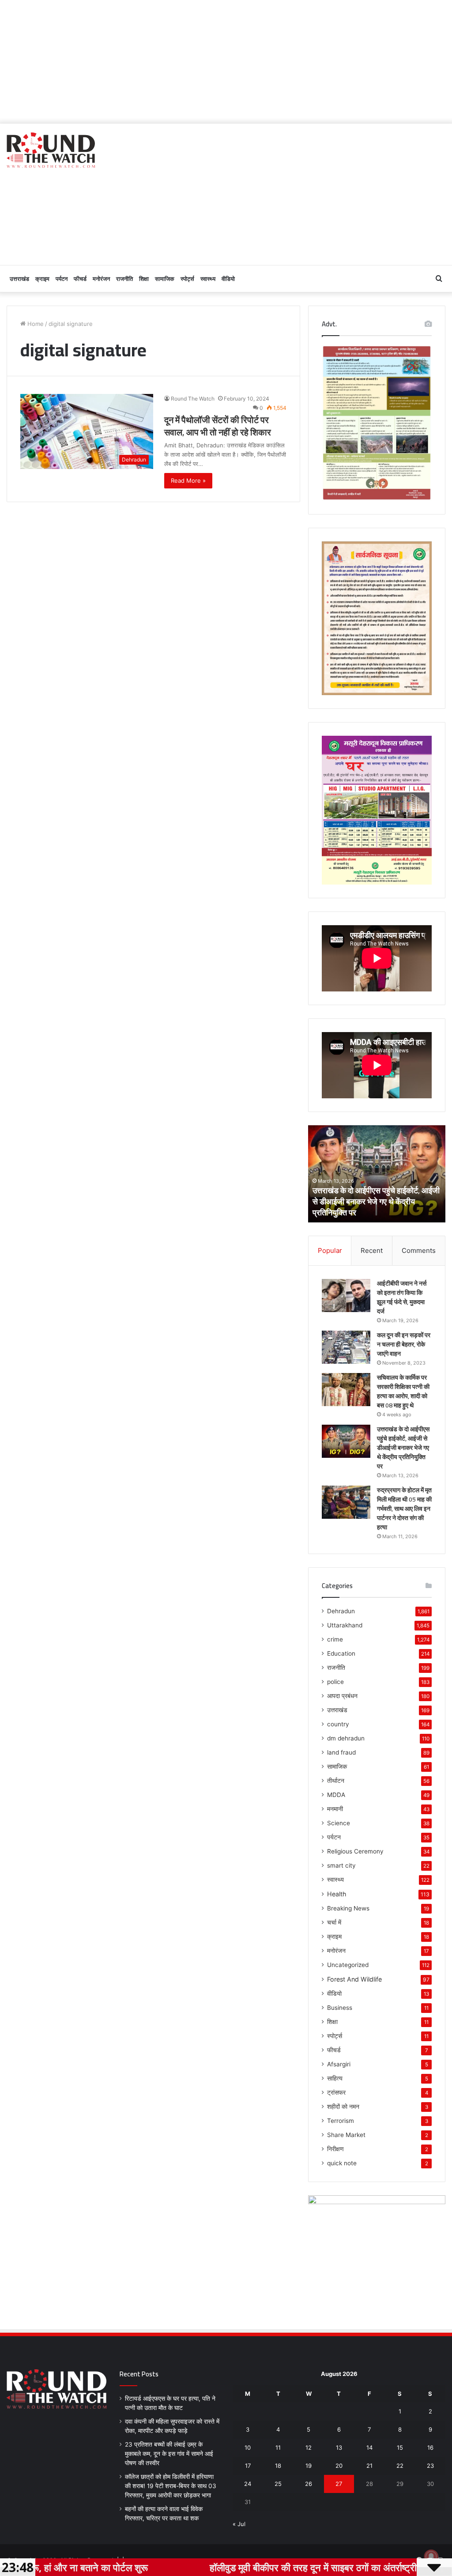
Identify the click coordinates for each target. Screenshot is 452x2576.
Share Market (346, 2135)
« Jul (239, 2524)
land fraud (341, 1752)
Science (339, 1823)
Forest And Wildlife (354, 1979)
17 (248, 2466)
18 (278, 2466)
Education (341, 1653)
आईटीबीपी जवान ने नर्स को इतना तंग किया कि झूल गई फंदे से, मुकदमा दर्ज (402, 1297)
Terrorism (341, 2121)
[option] (377, 1174)
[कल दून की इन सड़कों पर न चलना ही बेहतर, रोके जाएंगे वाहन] (346, 1347)
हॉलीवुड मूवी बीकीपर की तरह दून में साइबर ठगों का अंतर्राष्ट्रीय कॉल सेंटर (258, 2567)
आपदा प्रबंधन (342, 1696)
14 (369, 2447)
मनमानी (335, 1809)
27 (339, 2484)
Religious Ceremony (355, 1851)
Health (337, 1894)
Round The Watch (193, 399)
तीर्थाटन (336, 1781)
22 (400, 2466)
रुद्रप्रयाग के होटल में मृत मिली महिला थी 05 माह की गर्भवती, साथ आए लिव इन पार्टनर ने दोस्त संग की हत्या (404, 1509)
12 (309, 2447)
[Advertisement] (226, 62)
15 (400, 2447)
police (335, 1682)
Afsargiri (339, 2064)
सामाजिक (165, 279)
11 (278, 2447)
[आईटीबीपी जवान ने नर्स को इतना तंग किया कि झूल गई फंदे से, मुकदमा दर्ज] (346, 1296)
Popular (330, 1250)
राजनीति (124, 279)
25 (278, 2484)
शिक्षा (144, 279)
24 (248, 2484)
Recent (372, 1250)
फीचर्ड (80, 279)
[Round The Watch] (51, 150)
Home (35, 324)
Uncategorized (348, 1965)
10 (248, 2447)
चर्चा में (334, 1922)
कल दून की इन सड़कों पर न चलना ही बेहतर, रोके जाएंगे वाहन (404, 1344)
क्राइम (42, 279)
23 (430, 2466)
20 (339, 2466)
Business (340, 2008)
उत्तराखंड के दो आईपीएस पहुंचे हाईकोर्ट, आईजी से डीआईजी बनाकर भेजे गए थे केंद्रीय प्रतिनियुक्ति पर (376, 1201)
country (338, 1724)
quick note (342, 2163)
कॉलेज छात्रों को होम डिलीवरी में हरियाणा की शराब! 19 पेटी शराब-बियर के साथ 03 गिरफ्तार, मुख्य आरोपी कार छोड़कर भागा (171, 2486)
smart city (341, 1865)
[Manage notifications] (431, 2557)
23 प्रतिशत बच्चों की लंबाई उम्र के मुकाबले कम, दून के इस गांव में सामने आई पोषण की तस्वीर (169, 2454)
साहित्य (335, 2078)
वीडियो (228, 279)
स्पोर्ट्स (187, 279)
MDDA (336, 1795)
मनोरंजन (101, 279)
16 (430, 2447)
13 (339, 2447)
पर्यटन (62, 279)
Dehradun (341, 1611)
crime (335, 1639)
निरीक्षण (335, 2149)
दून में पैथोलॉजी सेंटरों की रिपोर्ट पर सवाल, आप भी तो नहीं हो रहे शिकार (218, 426)
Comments (419, 1250)
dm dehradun (346, 1738)
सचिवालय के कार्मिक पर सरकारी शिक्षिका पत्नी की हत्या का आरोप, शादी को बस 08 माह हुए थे (403, 1391)
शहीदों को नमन (343, 2107)
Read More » (188, 480)
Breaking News (348, 1908)
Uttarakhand (345, 1625)
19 (309, 2466)
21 (369, 2466)
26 (309, 2484)
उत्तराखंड (19, 279)
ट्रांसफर (336, 2092)
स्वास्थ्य (208, 279)
